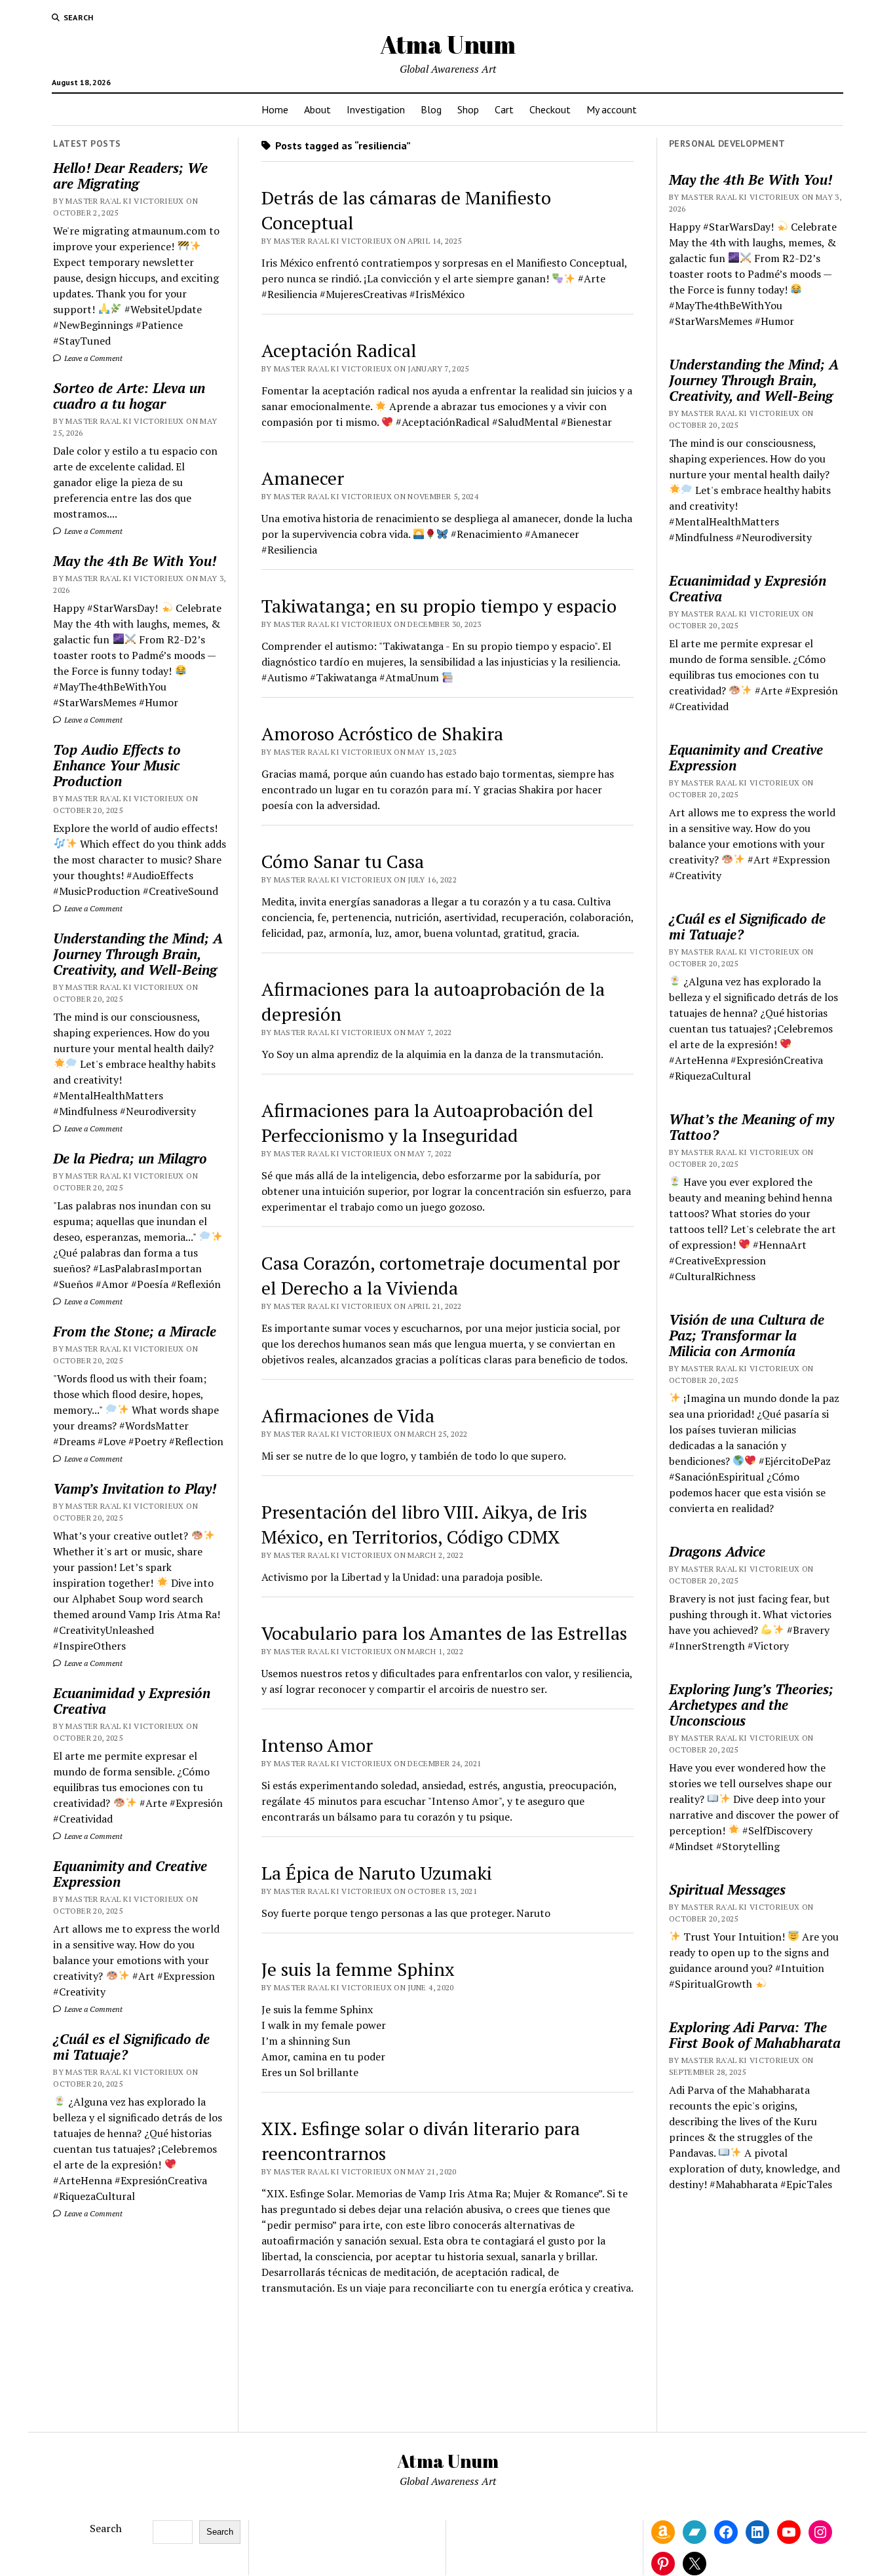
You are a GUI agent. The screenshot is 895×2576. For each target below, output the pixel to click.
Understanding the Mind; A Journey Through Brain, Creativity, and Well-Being (138, 954)
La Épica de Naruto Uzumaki (377, 1873)
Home (275, 109)
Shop (468, 109)
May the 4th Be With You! (135, 561)
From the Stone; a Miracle (135, 1331)
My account (612, 109)
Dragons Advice (717, 1551)
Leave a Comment (92, 358)
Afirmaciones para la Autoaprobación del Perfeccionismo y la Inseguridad (428, 1123)
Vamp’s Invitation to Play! (135, 1488)
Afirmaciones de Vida (348, 1415)
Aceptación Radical (339, 350)
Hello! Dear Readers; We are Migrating (130, 176)
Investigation (376, 109)
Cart (504, 109)
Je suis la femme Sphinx (358, 1969)
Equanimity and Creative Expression (130, 1874)
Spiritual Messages (727, 1889)
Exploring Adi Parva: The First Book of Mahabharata (755, 2035)
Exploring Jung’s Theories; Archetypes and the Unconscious (751, 1705)
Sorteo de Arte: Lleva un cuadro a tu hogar (129, 396)
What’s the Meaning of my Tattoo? (752, 1127)
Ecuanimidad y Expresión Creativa (132, 1701)
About (317, 109)
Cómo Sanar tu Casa (343, 861)
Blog (431, 109)
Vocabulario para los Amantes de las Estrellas (444, 1633)
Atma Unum (448, 44)
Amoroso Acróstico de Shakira (382, 733)
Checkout (550, 109)
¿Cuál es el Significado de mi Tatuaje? (131, 2047)
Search (106, 2528)
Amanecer (303, 478)
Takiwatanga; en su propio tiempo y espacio (439, 606)
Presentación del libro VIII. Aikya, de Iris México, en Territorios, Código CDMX (424, 1524)
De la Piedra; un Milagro (130, 1158)
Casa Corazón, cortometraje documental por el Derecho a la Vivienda (441, 1275)
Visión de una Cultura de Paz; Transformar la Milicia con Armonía (747, 1335)
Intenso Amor (317, 1745)
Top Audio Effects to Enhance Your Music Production (117, 765)
